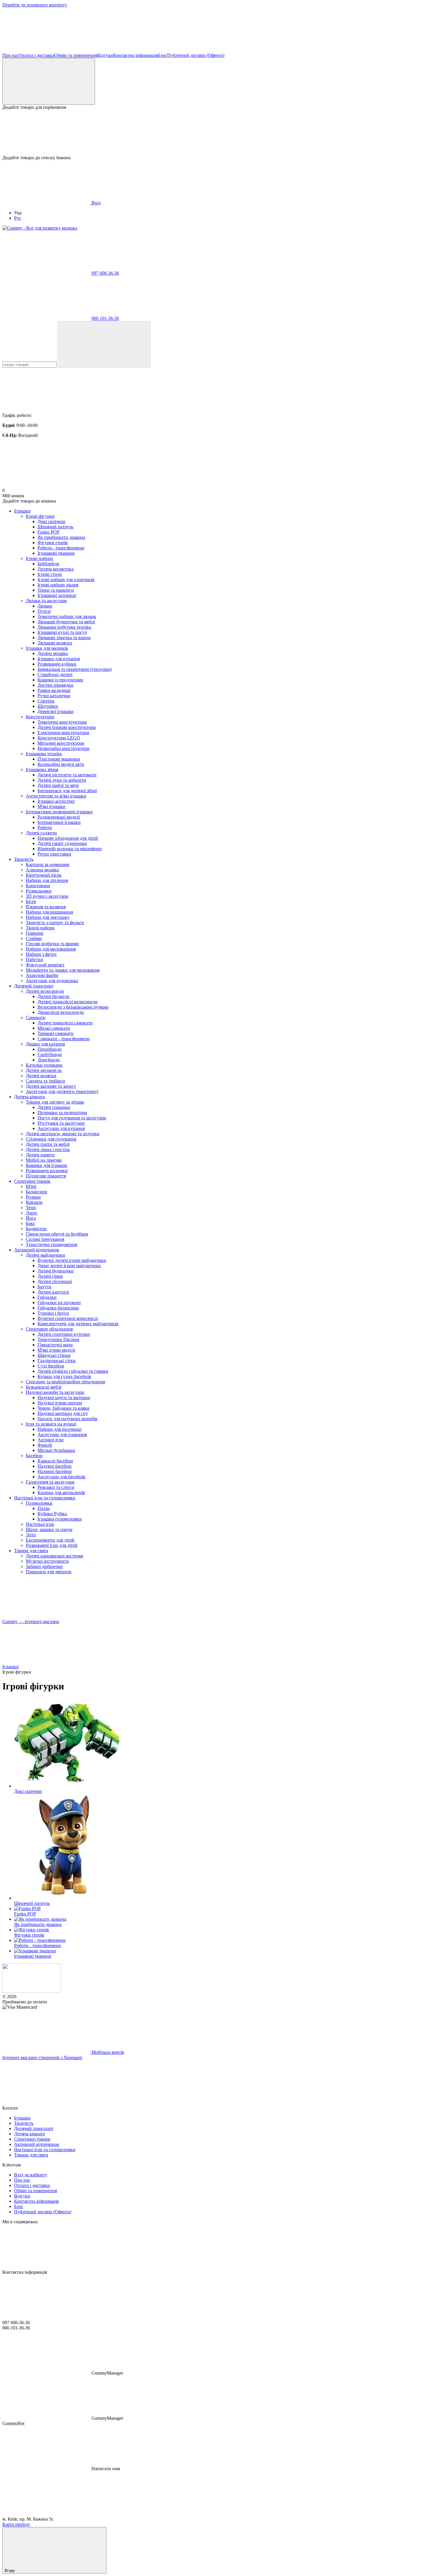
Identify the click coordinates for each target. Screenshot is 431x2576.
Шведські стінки (54, 1355)
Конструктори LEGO (59, 738)
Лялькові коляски (55, 643)
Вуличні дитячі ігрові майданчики (72, 1260)
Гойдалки (47, 1297)
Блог (162, 55)
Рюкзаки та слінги (56, 1487)
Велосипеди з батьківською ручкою (73, 1007)
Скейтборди (50, 1054)
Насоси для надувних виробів (67, 1419)
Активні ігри (51, 1440)
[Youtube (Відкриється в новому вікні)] (134, 50)
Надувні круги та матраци (64, 1398)
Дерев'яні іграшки (56, 711)
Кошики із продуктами (60, 680)
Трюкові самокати (56, 1033)
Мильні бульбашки (56, 1450)
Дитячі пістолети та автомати (67, 775)
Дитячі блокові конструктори (67, 727)
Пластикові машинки (59, 759)
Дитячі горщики (54, 1107)
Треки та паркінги (56, 590)
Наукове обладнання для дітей (68, 838)
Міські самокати (54, 1028)
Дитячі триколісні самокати (65, 1023)
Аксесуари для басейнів (61, 1477)
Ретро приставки (54, 854)
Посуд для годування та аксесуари (72, 1118)
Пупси (44, 611)
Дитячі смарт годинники (62, 843)
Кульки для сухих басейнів (64, 1376)
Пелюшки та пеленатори (62, 1113)
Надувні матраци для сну (63, 1413)
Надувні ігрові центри (60, 1403)
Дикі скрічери (51, 521)
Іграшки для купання (59, 659)
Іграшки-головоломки (60, 1519)
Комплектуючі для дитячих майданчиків (78, 1324)
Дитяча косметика (56, 569)
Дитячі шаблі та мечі (58, 785)
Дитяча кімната (29, 1097)
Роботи (45, 828)
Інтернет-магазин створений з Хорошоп (42, 2057)
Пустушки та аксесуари (61, 1123)
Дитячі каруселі (53, 1292)
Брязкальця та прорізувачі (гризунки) (75, 669)
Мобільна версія (107, 2052)
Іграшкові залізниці (57, 595)
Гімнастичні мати (55, 1345)
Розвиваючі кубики (57, 664)
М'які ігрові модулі (56, 1350)
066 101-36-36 (105, 318)
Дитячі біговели (54, 996)
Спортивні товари (32, 1181)
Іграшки (22, 511)
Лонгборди (49, 1060)
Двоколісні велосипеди (61, 1012)
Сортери (46, 701)
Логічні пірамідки (55, 685)
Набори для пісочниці (60, 1429)
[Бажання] (215, 133)
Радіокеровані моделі (59, 817)
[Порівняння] (49, 81)
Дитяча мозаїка (53, 653)
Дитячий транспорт (34, 986)
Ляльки (45, 606)
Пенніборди (50, 1049)
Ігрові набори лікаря (58, 585)
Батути (44, 1287)
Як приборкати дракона (61, 537)
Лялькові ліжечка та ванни (64, 638)
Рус (18, 218)
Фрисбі (45, 1445)
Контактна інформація (135, 55)
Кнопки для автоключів (61, 1493)
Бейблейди (48, 564)
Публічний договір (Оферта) (196, 55)
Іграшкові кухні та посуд (62, 632)
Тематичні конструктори (62, 722)
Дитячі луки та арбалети (62, 780)
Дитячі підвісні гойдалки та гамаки (73, 1371)
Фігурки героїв (53, 543)
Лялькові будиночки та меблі (66, 622)
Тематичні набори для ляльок (67, 616)
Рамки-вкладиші (54, 690)
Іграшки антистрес (56, 801)
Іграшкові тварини (56, 553)
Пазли (44, 1508)
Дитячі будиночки (56, 1271)
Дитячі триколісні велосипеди (68, 1002)
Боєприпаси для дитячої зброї (67, 791)
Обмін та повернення (76, 55)
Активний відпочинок (37, 1250)
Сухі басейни (51, 1366)
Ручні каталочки (54, 696)
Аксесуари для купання (61, 1128)
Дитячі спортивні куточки (64, 1334)
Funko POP (49, 532)
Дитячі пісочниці (55, 1281)
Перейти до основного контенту (35, 5)
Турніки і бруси (53, 1313)
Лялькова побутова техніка (64, 627)
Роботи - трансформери (61, 548)
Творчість (24, 859)
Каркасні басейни (55, 1461)
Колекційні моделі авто (61, 764)
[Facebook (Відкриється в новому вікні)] (46, 50)
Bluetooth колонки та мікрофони (70, 849)
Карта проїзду (16, 2524)
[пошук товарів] (104, 344)
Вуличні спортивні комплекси (68, 1318)
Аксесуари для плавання (62, 1434)
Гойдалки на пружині (59, 1303)
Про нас (10, 55)
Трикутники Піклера (58, 1339)
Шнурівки (48, 706)
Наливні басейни (55, 1471)
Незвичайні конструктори (63, 748)
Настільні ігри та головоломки (45, 1498)
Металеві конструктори (61, 743)
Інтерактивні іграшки (59, 822)
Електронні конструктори (63, 733)
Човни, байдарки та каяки (63, 1408)
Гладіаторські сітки (57, 1361)
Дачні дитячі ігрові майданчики (69, 1266)
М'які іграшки (51, 806)
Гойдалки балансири (58, 1308)
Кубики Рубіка (52, 1514)
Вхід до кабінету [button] (31, 2175)
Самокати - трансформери (64, 1039)
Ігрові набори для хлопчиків (66, 579)
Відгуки (105, 55)
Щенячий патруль (55, 527)
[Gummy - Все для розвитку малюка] (32, 1991)
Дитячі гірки (50, 1276)
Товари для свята (31, 1551)
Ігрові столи (50, 574)
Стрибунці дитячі (55, 674)
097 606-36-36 (105, 273)
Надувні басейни (55, 1466)
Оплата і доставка (36, 55)
